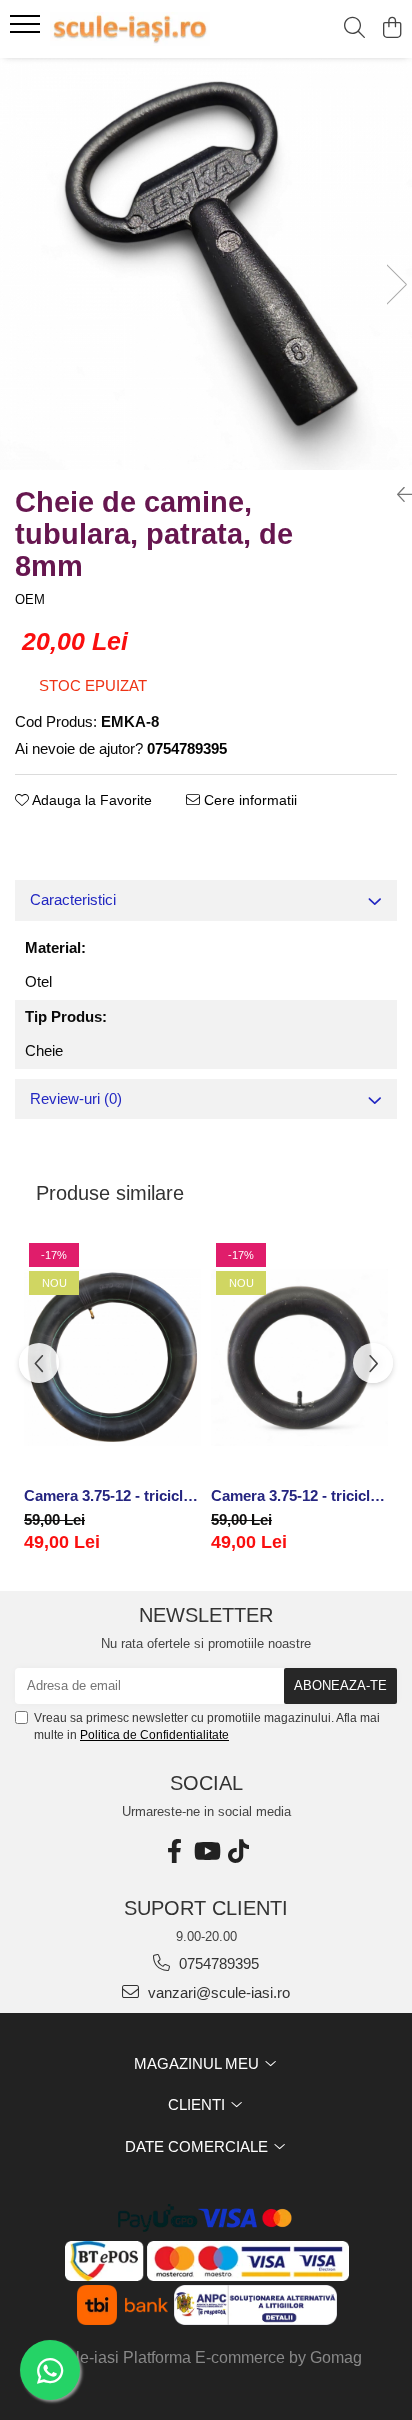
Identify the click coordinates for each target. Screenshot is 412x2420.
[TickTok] (238, 1851)
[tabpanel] (206, 264)
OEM (30, 599)
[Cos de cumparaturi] (391, 29)
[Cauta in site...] (354, 29)
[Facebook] (174, 1851)
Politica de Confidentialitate (154, 1735)
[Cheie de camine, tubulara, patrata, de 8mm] (206, 264)
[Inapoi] (397, 495)
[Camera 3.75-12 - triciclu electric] (299, 1357)
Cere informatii (248, 800)
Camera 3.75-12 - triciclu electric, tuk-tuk (112, 1495)
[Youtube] (206, 1851)
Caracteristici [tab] (73, 899)
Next (396, 284)
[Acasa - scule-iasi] (130, 29)
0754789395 (217, 1963)
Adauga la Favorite (90, 800)
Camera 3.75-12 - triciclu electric (299, 1495)
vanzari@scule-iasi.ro (217, 1992)
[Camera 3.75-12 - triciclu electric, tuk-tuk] (112, 1357)
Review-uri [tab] (76, 1098)
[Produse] (27, 30)
